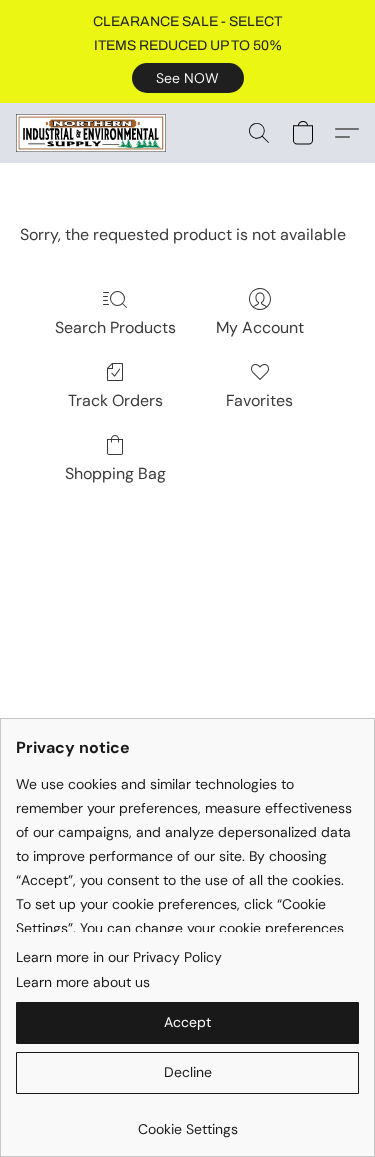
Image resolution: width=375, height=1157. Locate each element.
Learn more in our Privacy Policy (119, 957)
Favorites (259, 400)
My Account (260, 327)
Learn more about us (83, 982)
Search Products (115, 327)
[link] (187, 1121)
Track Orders (115, 400)
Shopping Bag (115, 473)
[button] (188, 78)
